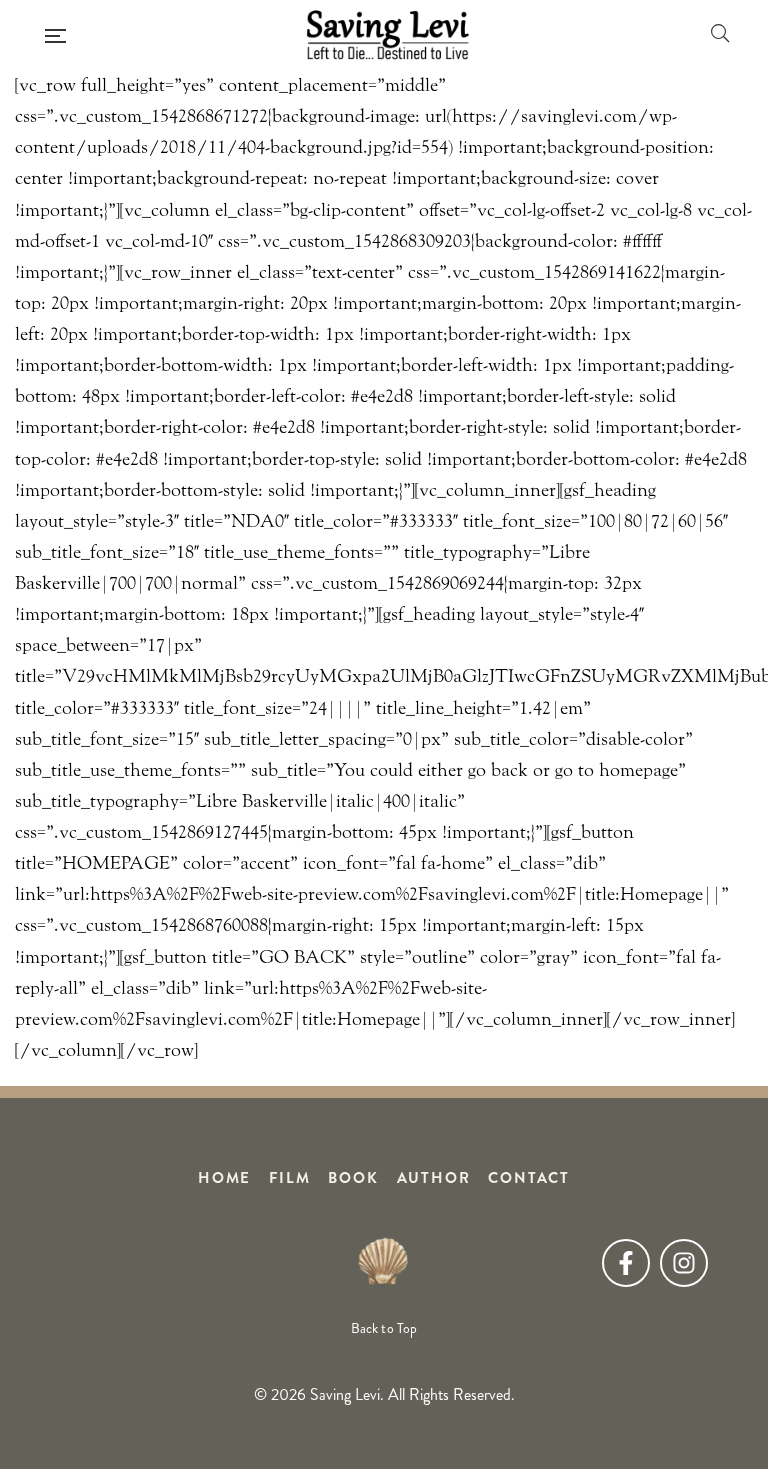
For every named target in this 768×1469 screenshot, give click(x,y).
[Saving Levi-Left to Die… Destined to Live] (388, 35)
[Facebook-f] (626, 1263)
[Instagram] (684, 1263)
